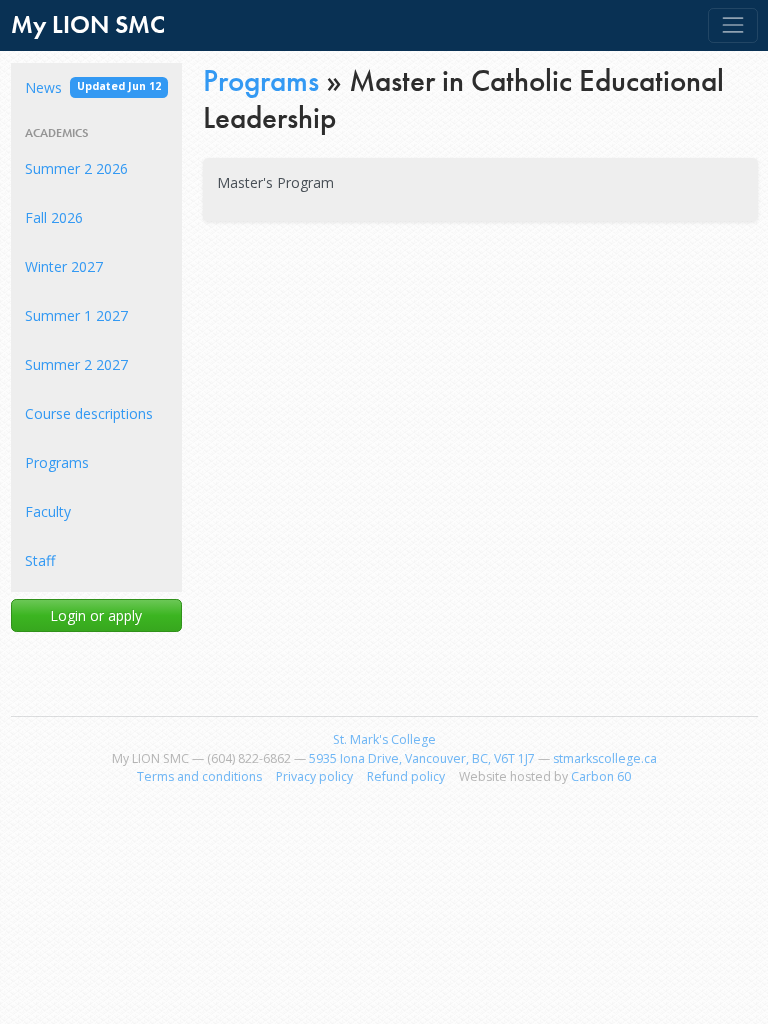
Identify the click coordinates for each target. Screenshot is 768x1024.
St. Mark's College (384, 739)
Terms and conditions (199, 776)
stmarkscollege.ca (605, 758)
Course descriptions (89, 413)
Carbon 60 (601, 776)
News (93, 87)
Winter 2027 (64, 266)
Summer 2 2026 (76, 168)
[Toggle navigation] (732, 25)
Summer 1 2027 (76, 315)
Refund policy (406, 776)
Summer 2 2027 (76, 364)
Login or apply (96, 615)
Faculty (48, 511)
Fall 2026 (54, 217)
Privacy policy (314, 776)
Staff (40, 560)
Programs (57, 462)
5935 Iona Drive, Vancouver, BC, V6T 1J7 (422, 758)
